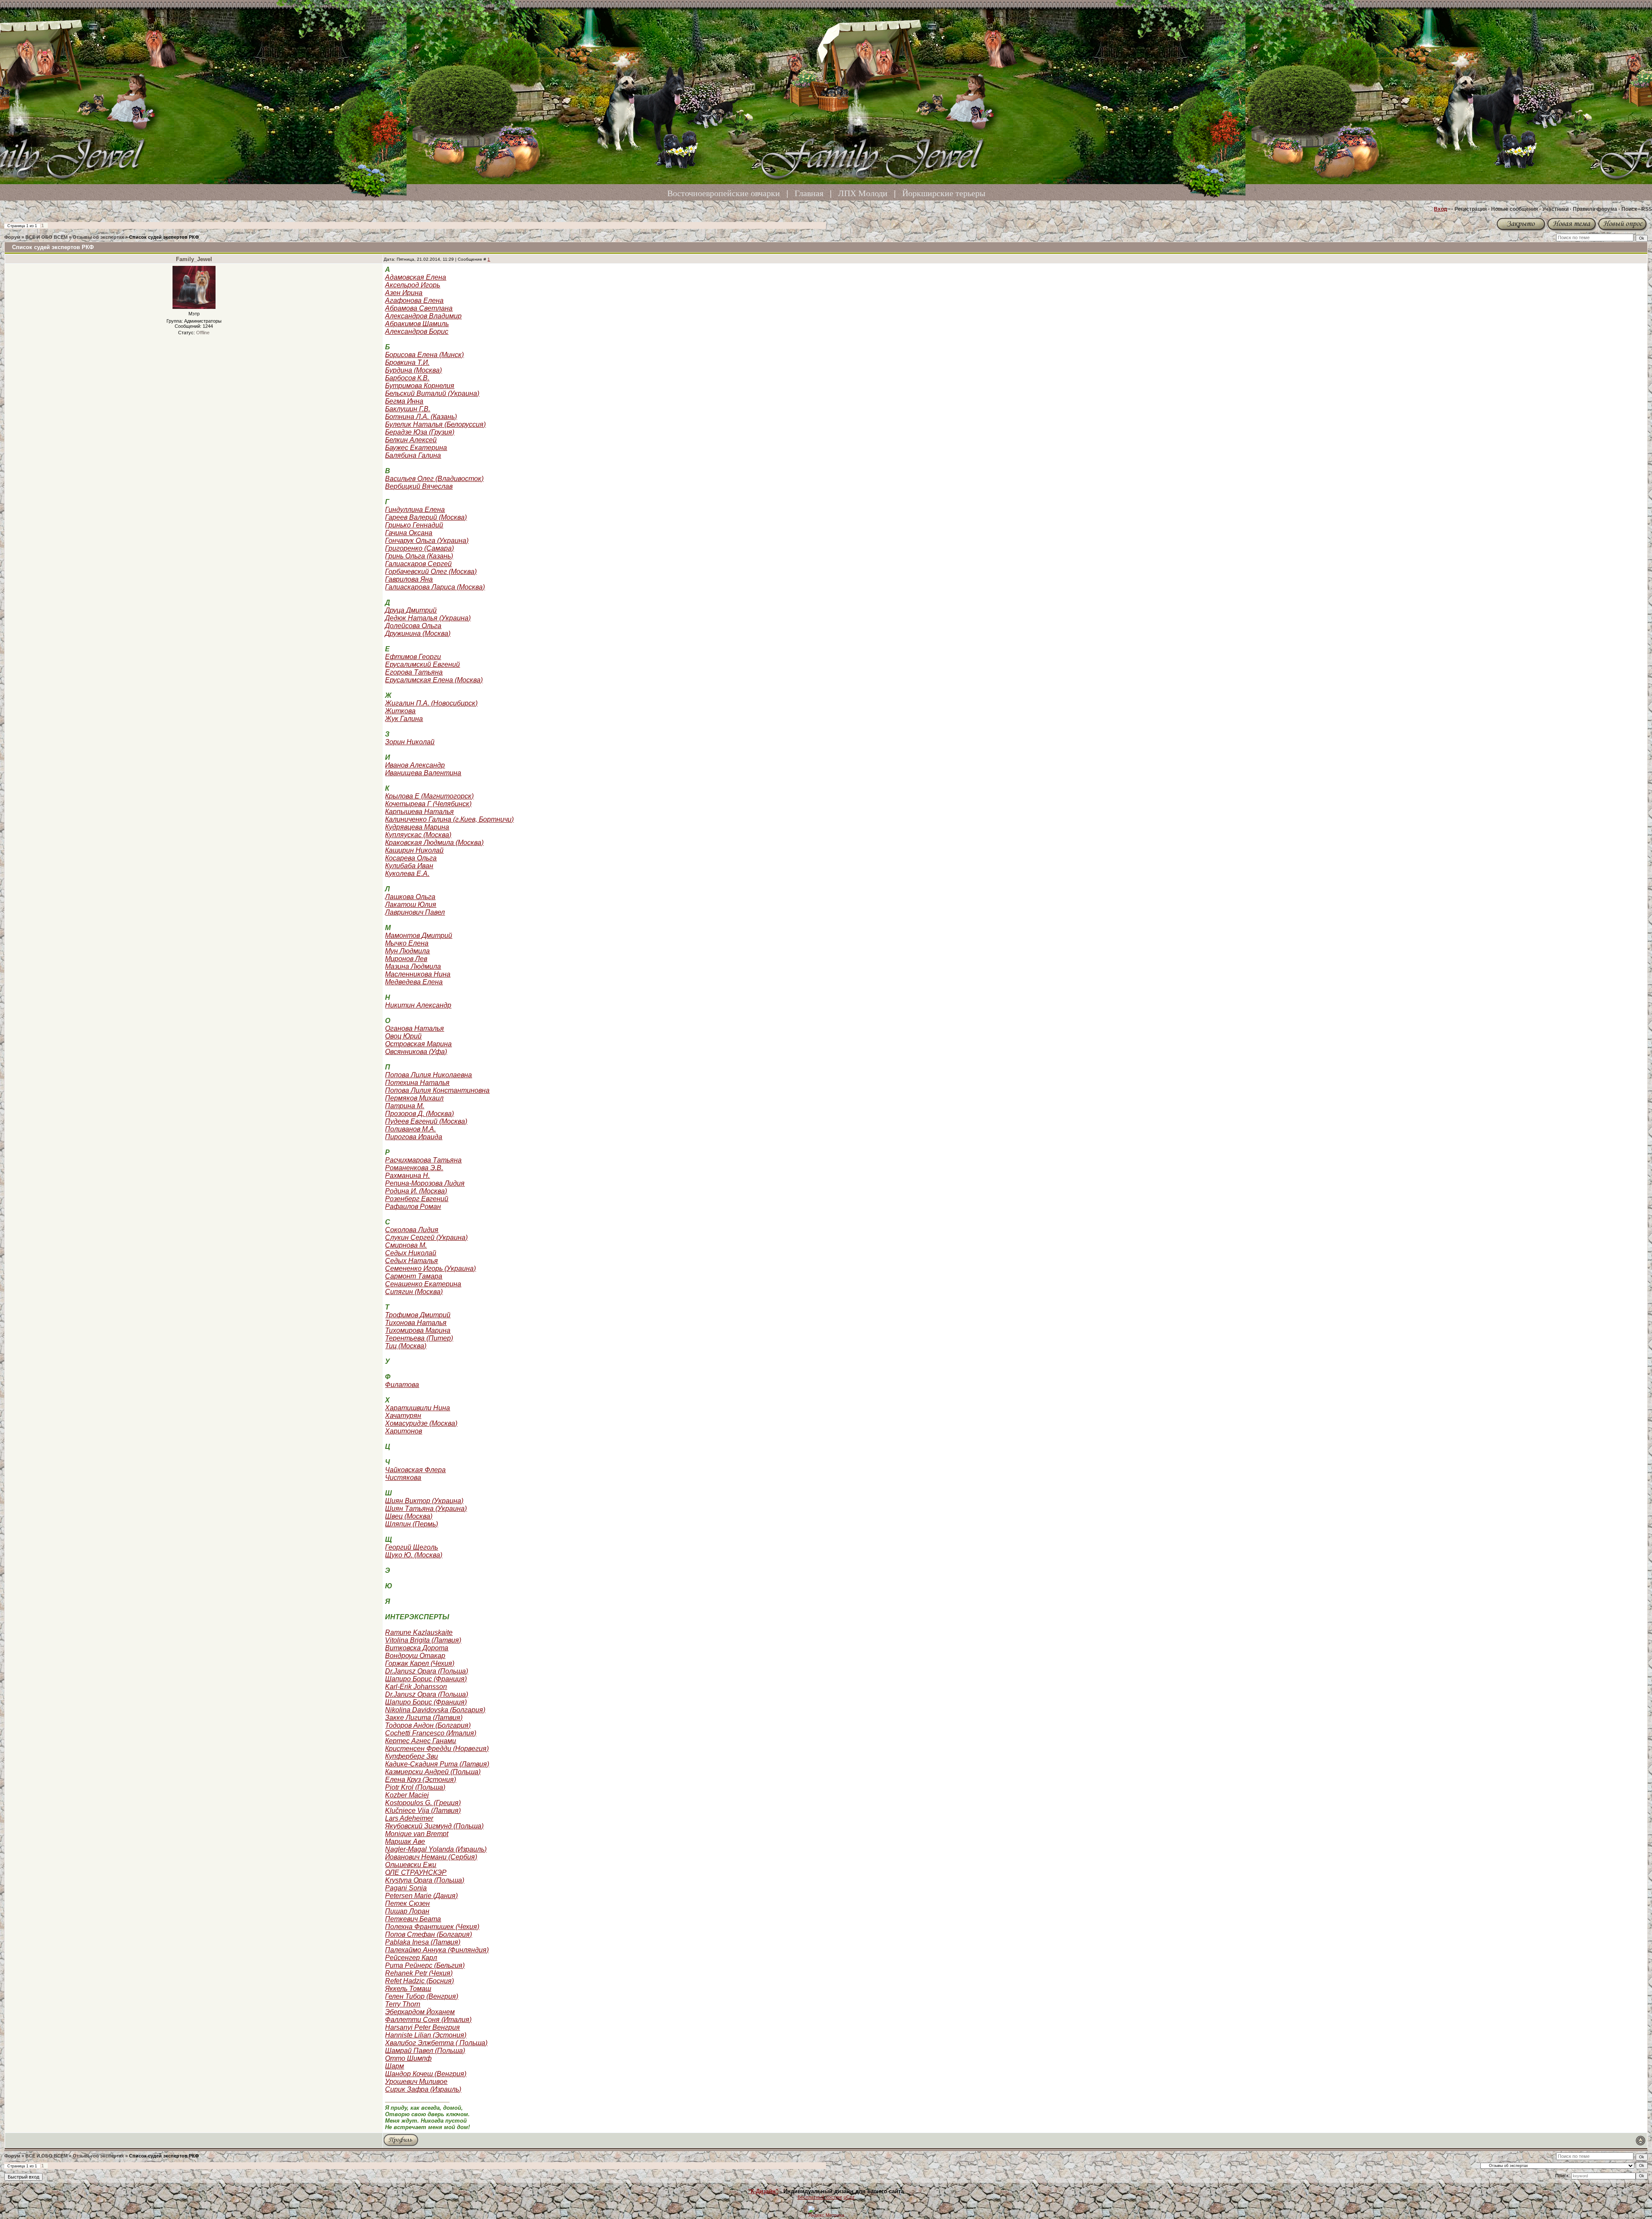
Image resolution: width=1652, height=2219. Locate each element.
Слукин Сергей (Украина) (426, 1237)
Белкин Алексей (411, 440)
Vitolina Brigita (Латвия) (423, 1640)
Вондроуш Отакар (415, 1656)
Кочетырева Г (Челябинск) (428, 804)
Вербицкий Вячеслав (419, 486)
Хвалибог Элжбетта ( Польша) (436, 2043)
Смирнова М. (406, 1245)
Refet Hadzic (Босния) (419, 1981)
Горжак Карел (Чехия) (420, 1663)
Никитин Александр (418, 1005)
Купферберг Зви (411, 1756)
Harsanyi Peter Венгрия (422, 2027)
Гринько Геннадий (414, 525)
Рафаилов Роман (413, 1207)
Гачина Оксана (409, 533)
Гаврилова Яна (409, 579)
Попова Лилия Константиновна (437, 1090)
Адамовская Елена (416, 277)
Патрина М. (405, 1106)
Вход (1441, 209)
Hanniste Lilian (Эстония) (426, 2035)
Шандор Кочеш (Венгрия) (426, 2074)
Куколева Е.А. (407, 874)
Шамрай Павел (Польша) (425, 2051)
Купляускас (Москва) (418, 835)
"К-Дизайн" (763, 2191)
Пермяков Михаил (414, 1098)
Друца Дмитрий (411, 610)
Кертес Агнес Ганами (421, 1741)
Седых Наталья (411, 1261)
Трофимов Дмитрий (418, 1315)
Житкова (400, 711)
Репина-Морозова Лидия (425, 1183)
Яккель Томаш (408, 1989)
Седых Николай (411, 1253)
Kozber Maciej (407, 1795)
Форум (12, 237)
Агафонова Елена (414, 300)
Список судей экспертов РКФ (164, 237)
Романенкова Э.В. (414, 1168)
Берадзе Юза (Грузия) (420, 432)
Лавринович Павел (415, 912)
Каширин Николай (414, 850)
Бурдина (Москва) (413, 370)
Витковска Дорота (417, 1648)
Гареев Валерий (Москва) (426, 517)
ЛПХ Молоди (863, 193)
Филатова (402, 1385)
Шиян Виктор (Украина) (424, 1501)
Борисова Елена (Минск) (424, 355)
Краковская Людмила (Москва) (434, 843)
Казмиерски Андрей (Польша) (433, 1772)
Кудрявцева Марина (417, 827)
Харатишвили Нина (418, 1408)
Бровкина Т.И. (407, 362)
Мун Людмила (407, 951)
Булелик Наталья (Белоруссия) (435, 424)
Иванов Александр (415, 765)
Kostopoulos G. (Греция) (423, 1803)
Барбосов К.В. (407, 378)
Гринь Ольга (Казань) (419, 556)
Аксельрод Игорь (413, 285)
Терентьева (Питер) (419, 1338)
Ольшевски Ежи (411, 1865)
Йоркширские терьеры (944, 193)
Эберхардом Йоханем (420, 2012)
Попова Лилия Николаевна (428, 1075)
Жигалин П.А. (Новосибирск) (431, 703)
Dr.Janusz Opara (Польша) (427, 1671)
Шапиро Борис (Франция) (426, 1679)
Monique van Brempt (417, 1834)
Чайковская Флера (415, 1470)
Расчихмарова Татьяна (423, 1160)
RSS (1647, 209)
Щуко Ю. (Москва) (414, 1555)
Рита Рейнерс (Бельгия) (425, 1965)
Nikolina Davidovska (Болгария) (435, 1710)
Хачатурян (403, 1416)
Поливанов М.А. (410, 1129)
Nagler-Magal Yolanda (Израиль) (436, 1849)
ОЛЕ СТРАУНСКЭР (416, 1872)
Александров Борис (417, 331)
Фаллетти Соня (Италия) (428, 2020)
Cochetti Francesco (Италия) (431, 1733)
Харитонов (404, 1431)
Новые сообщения (1515, 209)
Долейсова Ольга (413, 626)
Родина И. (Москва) (416, 1191)
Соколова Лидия (412, 1230)
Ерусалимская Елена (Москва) (434, 680)
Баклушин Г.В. (408, 409)
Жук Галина (404, 719)
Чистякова (403, 1478)
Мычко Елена (407, 943)
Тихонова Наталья (416, 1323)
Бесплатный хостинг (820, 2197)
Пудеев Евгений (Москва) (426, 1121)
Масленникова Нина (418, 974)
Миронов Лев (406, 959)
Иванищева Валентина (423, 773)
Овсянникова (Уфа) (416, 1052)
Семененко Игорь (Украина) (430, 1268)
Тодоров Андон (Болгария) (428, 1725)
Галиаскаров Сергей (418, 564)
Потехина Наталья (417, 1083)
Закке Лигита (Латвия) (424, 1718)
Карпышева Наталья (419, 812)
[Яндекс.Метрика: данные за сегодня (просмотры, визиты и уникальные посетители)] (826, 2211)
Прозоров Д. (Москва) (419, 1114)
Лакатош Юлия (411, 905)
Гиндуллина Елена (415, 510)
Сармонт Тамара (414, 1276)
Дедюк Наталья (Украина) (428, 618)
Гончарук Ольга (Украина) (427, 541)
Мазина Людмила (413, 966)
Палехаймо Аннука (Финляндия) (437, 1950)
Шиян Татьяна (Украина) (426, 1509)
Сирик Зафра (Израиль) (423, 2089)
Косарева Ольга (411, 858)
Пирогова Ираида (414, 1137)
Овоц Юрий (403, 1036)
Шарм (395, 2066)
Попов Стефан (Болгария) (428, 1934)
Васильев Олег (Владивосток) (434, 479)
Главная (809, 193)
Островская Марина (418, 1044)
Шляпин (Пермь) (411, 1524)
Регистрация (1471, 209)
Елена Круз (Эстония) (421, 1780)
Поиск (1629, 209)
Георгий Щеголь (411, 1547)
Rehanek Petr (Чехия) (419, 1973)
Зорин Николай (410, 742)
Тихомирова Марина (418, 1330)
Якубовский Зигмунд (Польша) (434, 1826)
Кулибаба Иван (409, 866)
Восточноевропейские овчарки (724, 193)
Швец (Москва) (409, 1516)
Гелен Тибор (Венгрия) (422, 1996)
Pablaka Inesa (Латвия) (423, 1942)
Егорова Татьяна (414, 672)
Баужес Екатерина (416, 448)
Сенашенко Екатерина (423, 1284)
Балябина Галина (413, 455)
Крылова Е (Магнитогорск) (429, 796)
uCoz (849, 2197)
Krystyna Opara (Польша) (425, 1880)
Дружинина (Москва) (418, 633)
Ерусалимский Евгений (422, 664)
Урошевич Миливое (416, 2082)
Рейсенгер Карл (411, 1958)
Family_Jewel (194, 259)
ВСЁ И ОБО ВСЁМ (46, 237)
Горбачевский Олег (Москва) (431, 572)
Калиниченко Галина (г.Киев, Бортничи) (449, 819)
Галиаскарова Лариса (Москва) (435, 587)
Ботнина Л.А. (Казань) (421, 417)
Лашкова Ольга (410, 897)
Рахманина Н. (407, 1176)
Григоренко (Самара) (419, 548)
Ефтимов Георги (413, 657)
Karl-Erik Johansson (416, 1687)
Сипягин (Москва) (414, 1292)
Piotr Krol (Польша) (415, 1787)
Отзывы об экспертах (98, 237)
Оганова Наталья (415, 1028)
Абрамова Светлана (419, 308)
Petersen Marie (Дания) (421, 1896)
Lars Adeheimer (409, 1818)
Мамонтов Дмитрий (419, 935)
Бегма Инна (404, 401)
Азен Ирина (404, 293)
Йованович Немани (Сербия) (431, 1857)
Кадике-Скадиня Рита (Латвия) (437, 1764)
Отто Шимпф (408, 2058)
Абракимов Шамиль (417, 324)
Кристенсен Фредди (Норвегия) (437, 1749)
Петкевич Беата (413, 1919)
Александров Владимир (423, 316)
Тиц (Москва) (406, 1346)
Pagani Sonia (406, 1888)
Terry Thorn (403, 2004)
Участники (1555, 209)
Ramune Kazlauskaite (419, 1632)
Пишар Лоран (407, 1911)
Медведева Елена (414, 982)
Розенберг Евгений (417, 1199)
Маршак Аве (405, 1841)
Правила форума (1595, 209)
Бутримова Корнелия (420, 386)
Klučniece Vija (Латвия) (423, 1811)
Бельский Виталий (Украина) (432, 393)
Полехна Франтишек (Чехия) (432, 1927)
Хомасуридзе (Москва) (421, 1423)
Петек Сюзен (407, 1903)
